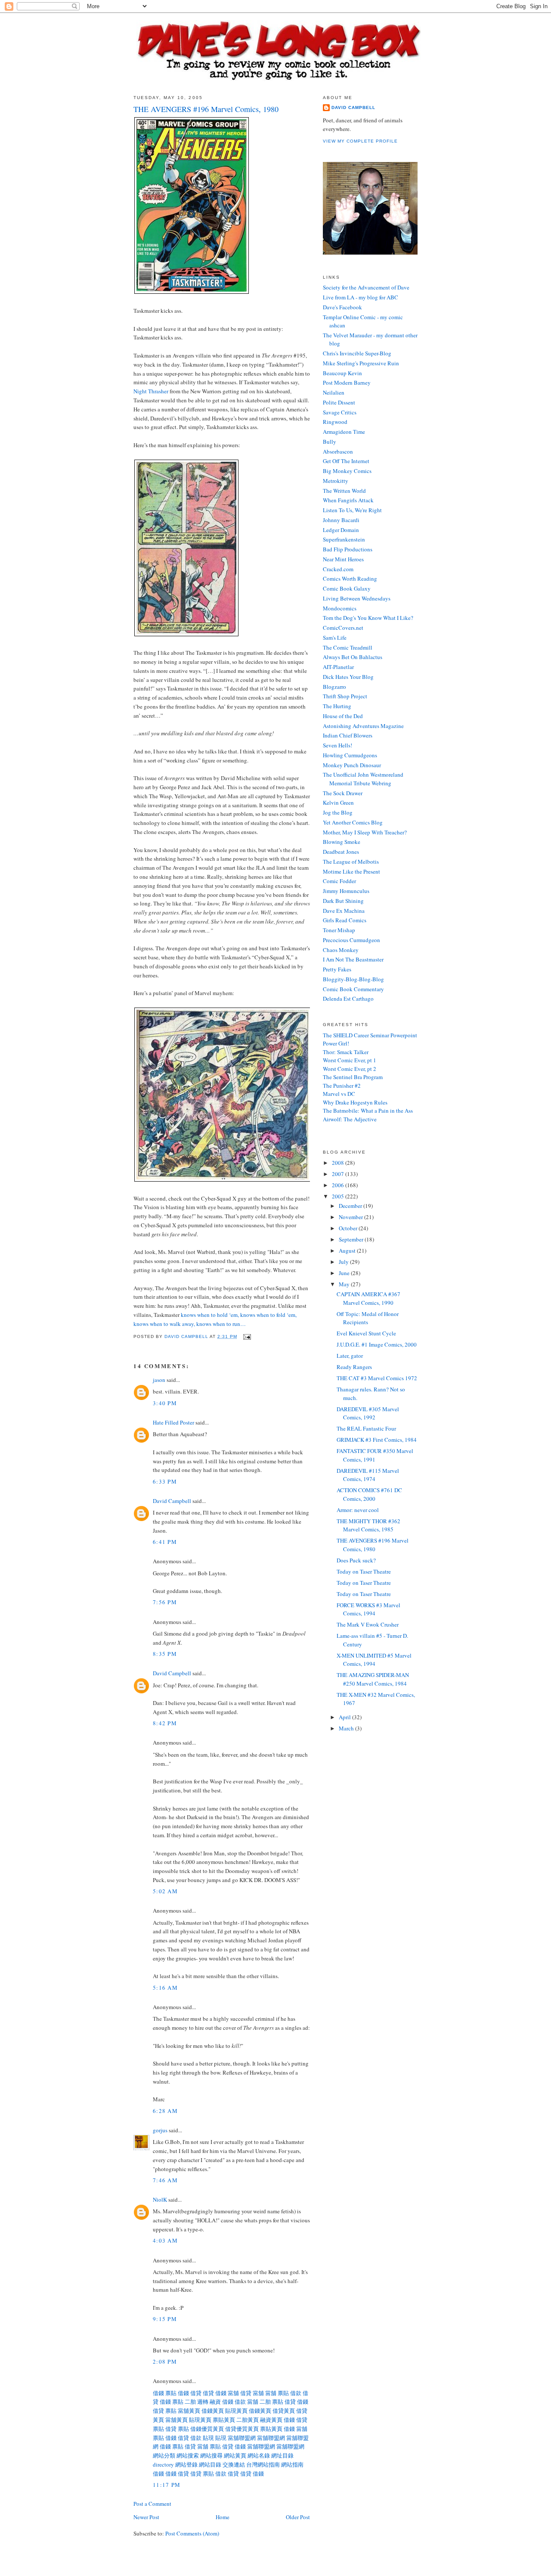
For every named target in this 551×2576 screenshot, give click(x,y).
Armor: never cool (358, 1510)
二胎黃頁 (248, 2420)
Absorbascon (338, 451)
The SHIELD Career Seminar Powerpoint (370, 1035)
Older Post (298, 2517)
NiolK (160, 2200)
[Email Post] (247, 1336)
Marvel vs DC (339, 1094)
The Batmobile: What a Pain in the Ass (368, 1111)
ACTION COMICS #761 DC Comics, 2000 (369, 1494)
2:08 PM (165, 2361)
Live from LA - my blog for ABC (361, 297)
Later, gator (350, 1356)
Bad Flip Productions (348, 549)
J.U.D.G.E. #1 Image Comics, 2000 (377, 1344)
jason (159, 1380)
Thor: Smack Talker (346, 1052)
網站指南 (292, 2464)
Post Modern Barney (347, 383)
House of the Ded (343, 716)
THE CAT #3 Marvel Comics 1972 (377, 1378)
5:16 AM (165, 1988)
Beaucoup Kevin (342, 373)
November (351, 1217)
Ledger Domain (341, 530)
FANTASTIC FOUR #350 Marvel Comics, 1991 (375, 1455)
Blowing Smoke (342, 842)
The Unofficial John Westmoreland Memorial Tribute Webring (363, 779)
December (351, 1206)
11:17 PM (167, 2485)
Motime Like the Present (351, 871)
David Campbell (172, 1501)
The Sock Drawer (343, 793)
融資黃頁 (271, 2420)
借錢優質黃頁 (207, 2429)
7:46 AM (165, 2180)
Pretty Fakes (337, 969)
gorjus (160, 2130)
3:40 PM (165, 1403)
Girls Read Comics (345, 920)
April (345, 1717)
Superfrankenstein (344, 539)
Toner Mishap (339, 930)
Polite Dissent (339, 402)
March (347, 1728)
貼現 (208, 2438)
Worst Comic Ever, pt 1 (350, 1060)
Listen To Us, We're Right (352, 510)
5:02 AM (165, 1891)
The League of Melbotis (351, 862)
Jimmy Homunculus (346, 891)
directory (163, 2464)
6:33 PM (165, 1481)
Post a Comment (152, 2504)
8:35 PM (165, 1654)
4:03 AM (165, 2240)
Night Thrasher (151, 391)
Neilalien (334, 392)
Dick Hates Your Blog (348, 677)
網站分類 (164, 2455)
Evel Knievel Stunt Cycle (366, 1333)
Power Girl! (336, 1043)
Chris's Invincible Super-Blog (357, 353)
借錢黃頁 (213, 2411)
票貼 (171, 2393)
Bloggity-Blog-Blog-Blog (353, 979)
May (345, 1284)
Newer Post (146, 2517)
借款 (296, 2393)
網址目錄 (282, 2455)
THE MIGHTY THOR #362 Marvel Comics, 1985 (368, 1525)
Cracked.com (338, 569)
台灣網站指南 (263, 2464)
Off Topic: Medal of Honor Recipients (368, 1318)
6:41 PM (165, 1542)
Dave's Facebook (342, 307)
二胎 (190, 2402)
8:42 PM (165, 1723)
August (348, 1251)
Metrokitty (336, 481)
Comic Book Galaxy (347, 588)
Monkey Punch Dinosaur (352, 765)
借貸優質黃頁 (242, 2429)
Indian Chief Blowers (348, 735)
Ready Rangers (354, 1367)
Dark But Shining (343, 901)
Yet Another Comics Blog (353, 822)
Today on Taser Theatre (364, 1571)
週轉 (203, 2402)
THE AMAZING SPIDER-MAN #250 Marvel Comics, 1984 (373, 1679)
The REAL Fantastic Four (366, 1428)
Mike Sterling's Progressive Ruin (361, 363)
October (349, 1228)
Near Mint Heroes (343, 559)
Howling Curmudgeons (350, 755)
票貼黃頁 (224, 2420)
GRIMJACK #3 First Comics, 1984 (377, 1440)
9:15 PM (165, 2319)
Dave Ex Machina (344, 911)
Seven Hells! (337, 745)
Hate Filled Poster (173, 1422)
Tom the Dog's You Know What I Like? (368, 618)
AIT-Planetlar (338, 667)
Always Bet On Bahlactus (353, 657)
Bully (330, 442)
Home (223, 2517)
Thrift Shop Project (345, 696)
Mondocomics (340, 608)
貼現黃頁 (236, 2411)
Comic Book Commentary (353, 989)
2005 (339, 1196)
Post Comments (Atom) (192, 2533)
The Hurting (337, 706)
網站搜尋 (211, 2455)
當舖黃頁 (189, 2411)
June (345, 1273)
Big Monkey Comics (347, 471)
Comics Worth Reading (350, 579)
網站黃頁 (235, 2455)
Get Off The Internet (346, 461)
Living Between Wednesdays (357, 598)
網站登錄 (186, 2464)
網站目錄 (210, 2464)
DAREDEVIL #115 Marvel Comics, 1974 (368, 1475)
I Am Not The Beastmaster (353, 959)
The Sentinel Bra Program (353, 1077)
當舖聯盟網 (242, 2438)
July (344, 1262)
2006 (339, 1185)
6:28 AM (165, 2111)
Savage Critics (340, 412)
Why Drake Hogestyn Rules (355, 1102)
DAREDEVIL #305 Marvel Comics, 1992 (368, 1413)
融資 (215, 2402)
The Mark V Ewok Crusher (368, 1624)
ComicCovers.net (343, 628)
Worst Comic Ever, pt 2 (350, 1069)
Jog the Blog (338, 812)
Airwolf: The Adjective (350, 1119)
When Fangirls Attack (348, 500)
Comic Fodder (339, 881)
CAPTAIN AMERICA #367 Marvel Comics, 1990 (368, 1298)
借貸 (196, 2393)
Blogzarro (334, 687)
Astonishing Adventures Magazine (363, 726)
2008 (339, 1163)
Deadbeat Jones (341, 852)
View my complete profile (360, 141)
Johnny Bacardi (341, 520)
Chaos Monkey (341, 950)
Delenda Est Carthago (348, 999)
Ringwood (335, 422)
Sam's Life (335, 638)
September (352, 1239)
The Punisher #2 (342, 1086)
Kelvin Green (338, 803)
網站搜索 (188, 2455)
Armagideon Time (344, 432)
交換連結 (234, 2464)
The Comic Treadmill (348, 647)
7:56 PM (165, 1602)
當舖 (233, 2393)
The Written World (344, 491)
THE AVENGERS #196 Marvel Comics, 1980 (373, 1545)
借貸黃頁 (284, 2411)
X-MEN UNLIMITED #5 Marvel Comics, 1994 (374, 1660)
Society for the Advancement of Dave (366, 287)
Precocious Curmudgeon (351, 940)
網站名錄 (259, 2455)
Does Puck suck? (356, 1560)
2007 (339, 1174)
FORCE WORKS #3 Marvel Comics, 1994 (368, 1609)
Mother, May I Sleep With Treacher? (365, 832)
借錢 (158, 2393)
